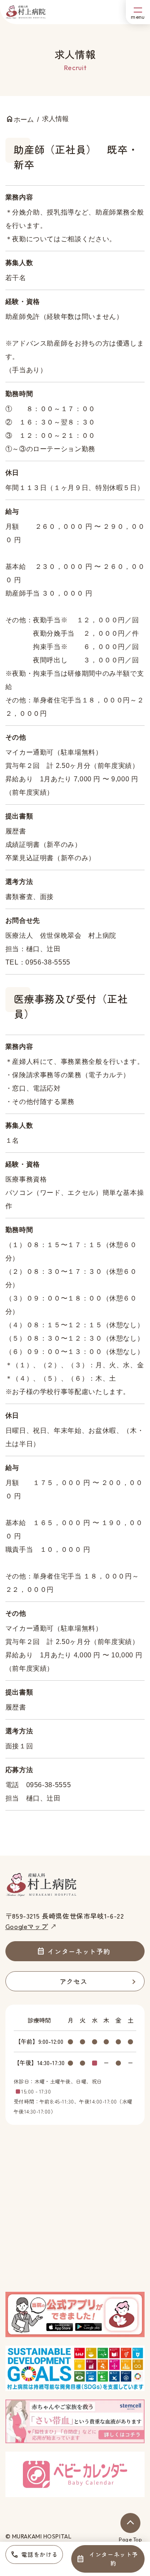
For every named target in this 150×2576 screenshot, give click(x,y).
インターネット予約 (113, 2559)
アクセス (74, 1981)
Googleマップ (27, 1926)
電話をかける (39, 2554)
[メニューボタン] (138, 12)
